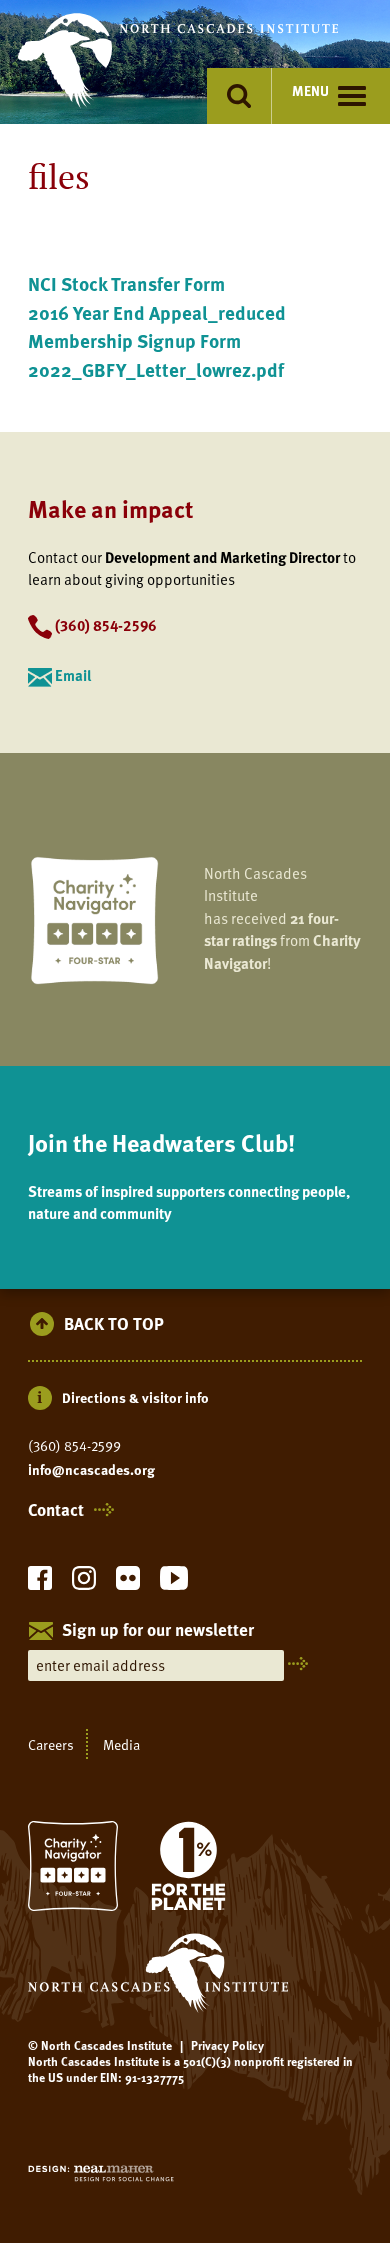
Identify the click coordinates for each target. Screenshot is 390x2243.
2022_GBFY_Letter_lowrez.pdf (156, 369)
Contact (56, 1510)
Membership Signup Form (134, 340)
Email (73, 675)
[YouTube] (174, 1583)
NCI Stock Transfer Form (126, 283)
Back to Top (114, 1324)
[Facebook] (40, 1583)
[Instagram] (84, 1583)
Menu (310, 90)
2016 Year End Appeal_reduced (157, 312)
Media (121, 1744)
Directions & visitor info (135, 1397)
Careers (51, 1744)
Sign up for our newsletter (158, 1631)
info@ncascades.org (91, 1470)
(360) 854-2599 (74, 1446)
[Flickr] (128, 1583)
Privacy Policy (227, 2045)
